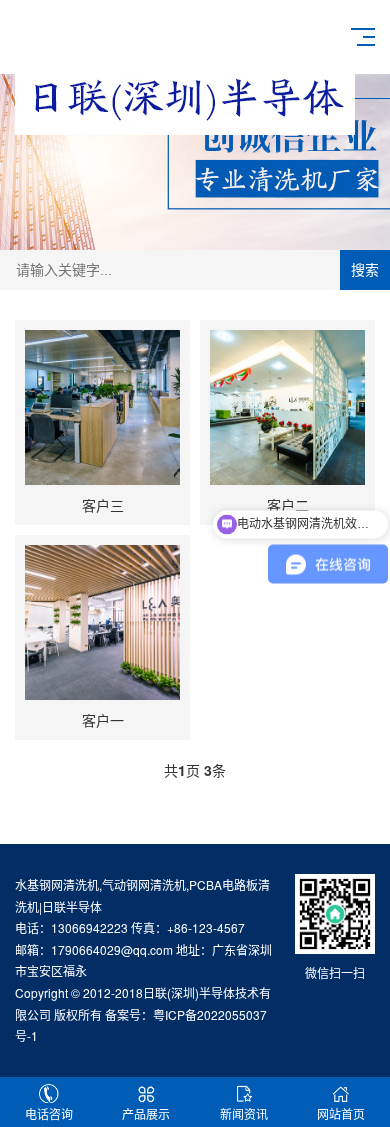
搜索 (365, 270)
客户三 (103, 505)
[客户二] (287, 407)
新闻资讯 (244, 1113)
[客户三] (102, 407)
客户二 (288, 505)
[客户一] (102, 622)
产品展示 (146, 1113)
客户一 (103, 720)
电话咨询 (49, 1113)
